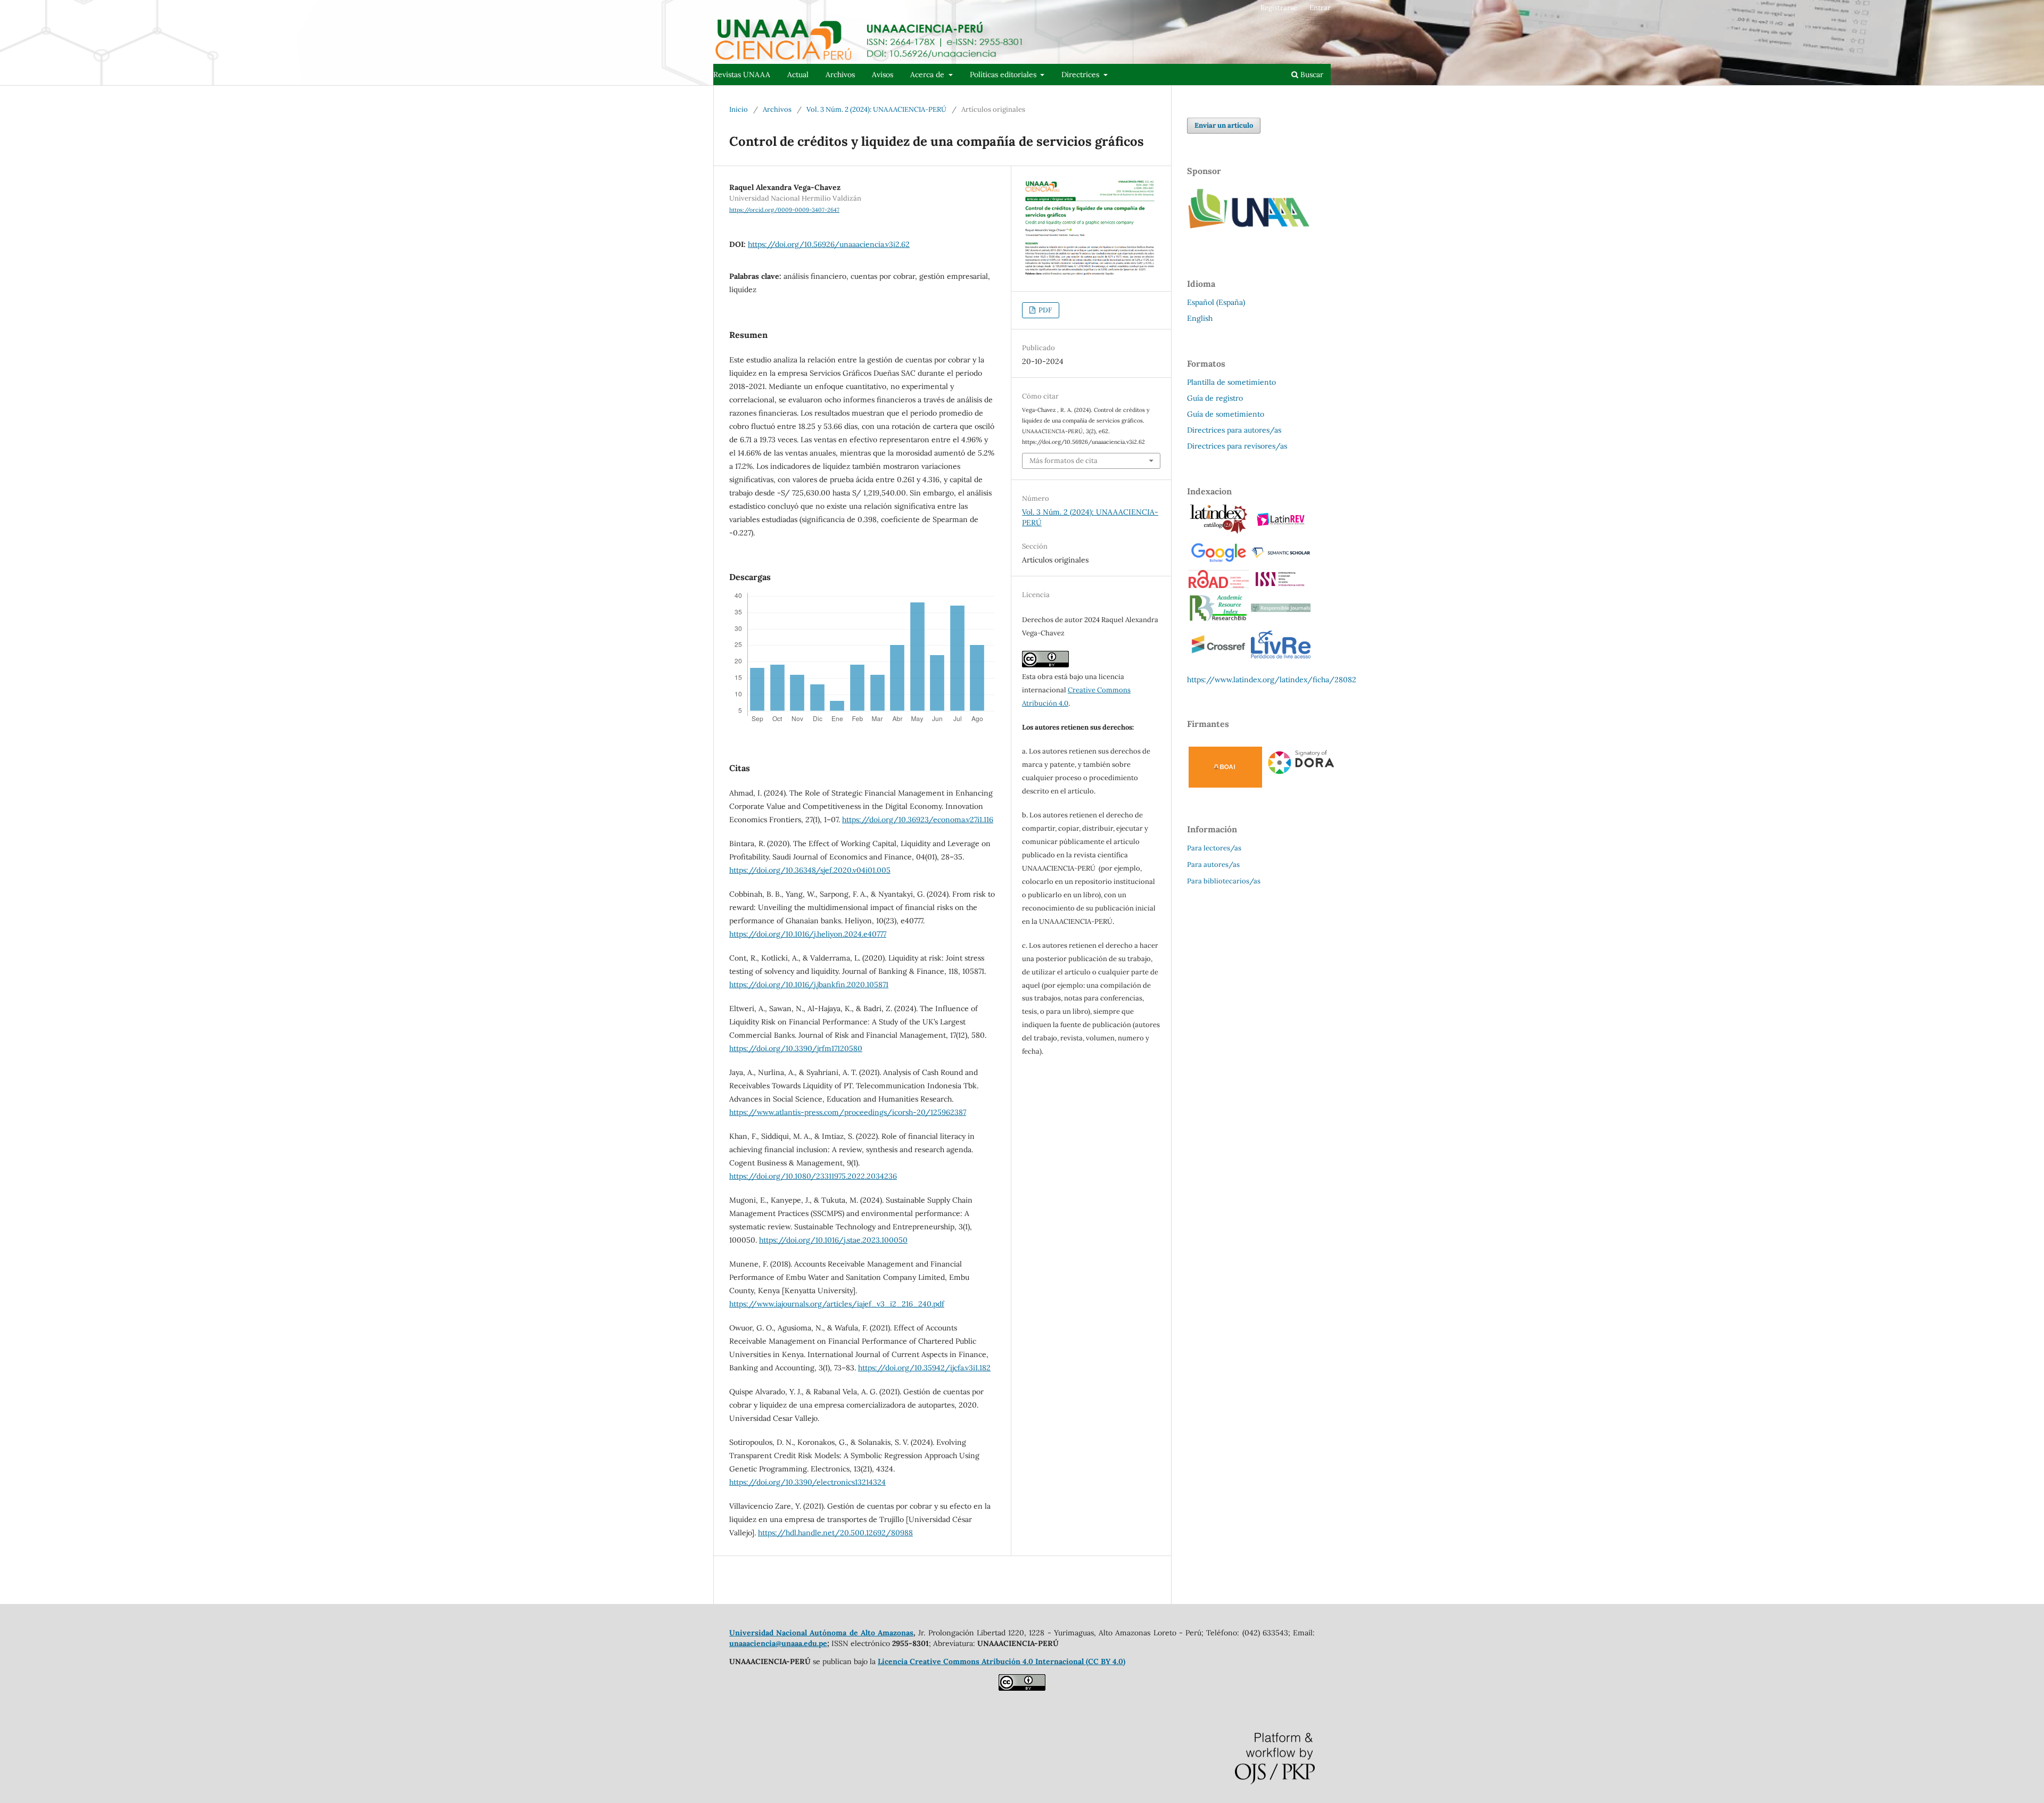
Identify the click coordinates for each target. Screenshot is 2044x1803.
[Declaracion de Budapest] (1225, 785)
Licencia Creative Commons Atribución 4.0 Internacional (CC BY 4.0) (1002, 1661)
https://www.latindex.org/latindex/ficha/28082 (1272, 680)
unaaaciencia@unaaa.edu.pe (778, 1643)
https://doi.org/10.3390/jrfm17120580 (796, 1048)
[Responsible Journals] (1281, 609)
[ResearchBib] (1218, 619)
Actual (798, 75)
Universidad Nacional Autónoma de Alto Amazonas (821, 1633)
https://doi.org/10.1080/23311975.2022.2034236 (813, 1176)
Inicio (739, 109)
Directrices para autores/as (1234, 430)
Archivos (840, 75)
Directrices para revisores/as (1237, 446)
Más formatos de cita (1064, 461)
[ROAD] (1219, 585)
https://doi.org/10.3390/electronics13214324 (807, 1482)
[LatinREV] (1281, 528)
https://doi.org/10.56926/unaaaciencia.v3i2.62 (829, 244)
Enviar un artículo (1224, 125)
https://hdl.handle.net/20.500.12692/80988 (835, 1533)
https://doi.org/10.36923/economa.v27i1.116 (918, 820)
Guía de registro (1215, 398)
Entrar (1320, 8)
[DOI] (1218, 658)
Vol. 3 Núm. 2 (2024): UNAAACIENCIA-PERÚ (876, 109)
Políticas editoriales (1004, 75)
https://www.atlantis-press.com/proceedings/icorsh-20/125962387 (848, 1112)
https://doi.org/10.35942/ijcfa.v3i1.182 (924, 1368)
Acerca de (928, 75)
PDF (1044, 310)
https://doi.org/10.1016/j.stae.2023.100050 (833, 1240)
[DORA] (1301, 775)
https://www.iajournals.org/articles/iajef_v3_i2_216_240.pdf (837, 1304)
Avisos (883, 75)
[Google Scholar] (1218, 561)
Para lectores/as (1214, 848)
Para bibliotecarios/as (1224, 881)
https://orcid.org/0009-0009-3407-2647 (784, 210)
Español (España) (1216, 302)
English (1200, 318)
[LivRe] (1281, 658)
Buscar (1311, 75)
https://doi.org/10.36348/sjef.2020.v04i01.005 (810, 870)
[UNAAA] (1251, 236)
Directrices (1081, 75)
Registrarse (1279, 8)
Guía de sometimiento (1226, 414)
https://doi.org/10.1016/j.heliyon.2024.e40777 (808, 934)
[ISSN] (1281, 585)
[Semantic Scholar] (1281, 558)
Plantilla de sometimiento (1231, 382)
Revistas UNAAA (742, 75)
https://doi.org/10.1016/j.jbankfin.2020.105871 (809, 985)
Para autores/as (1213, 865)
